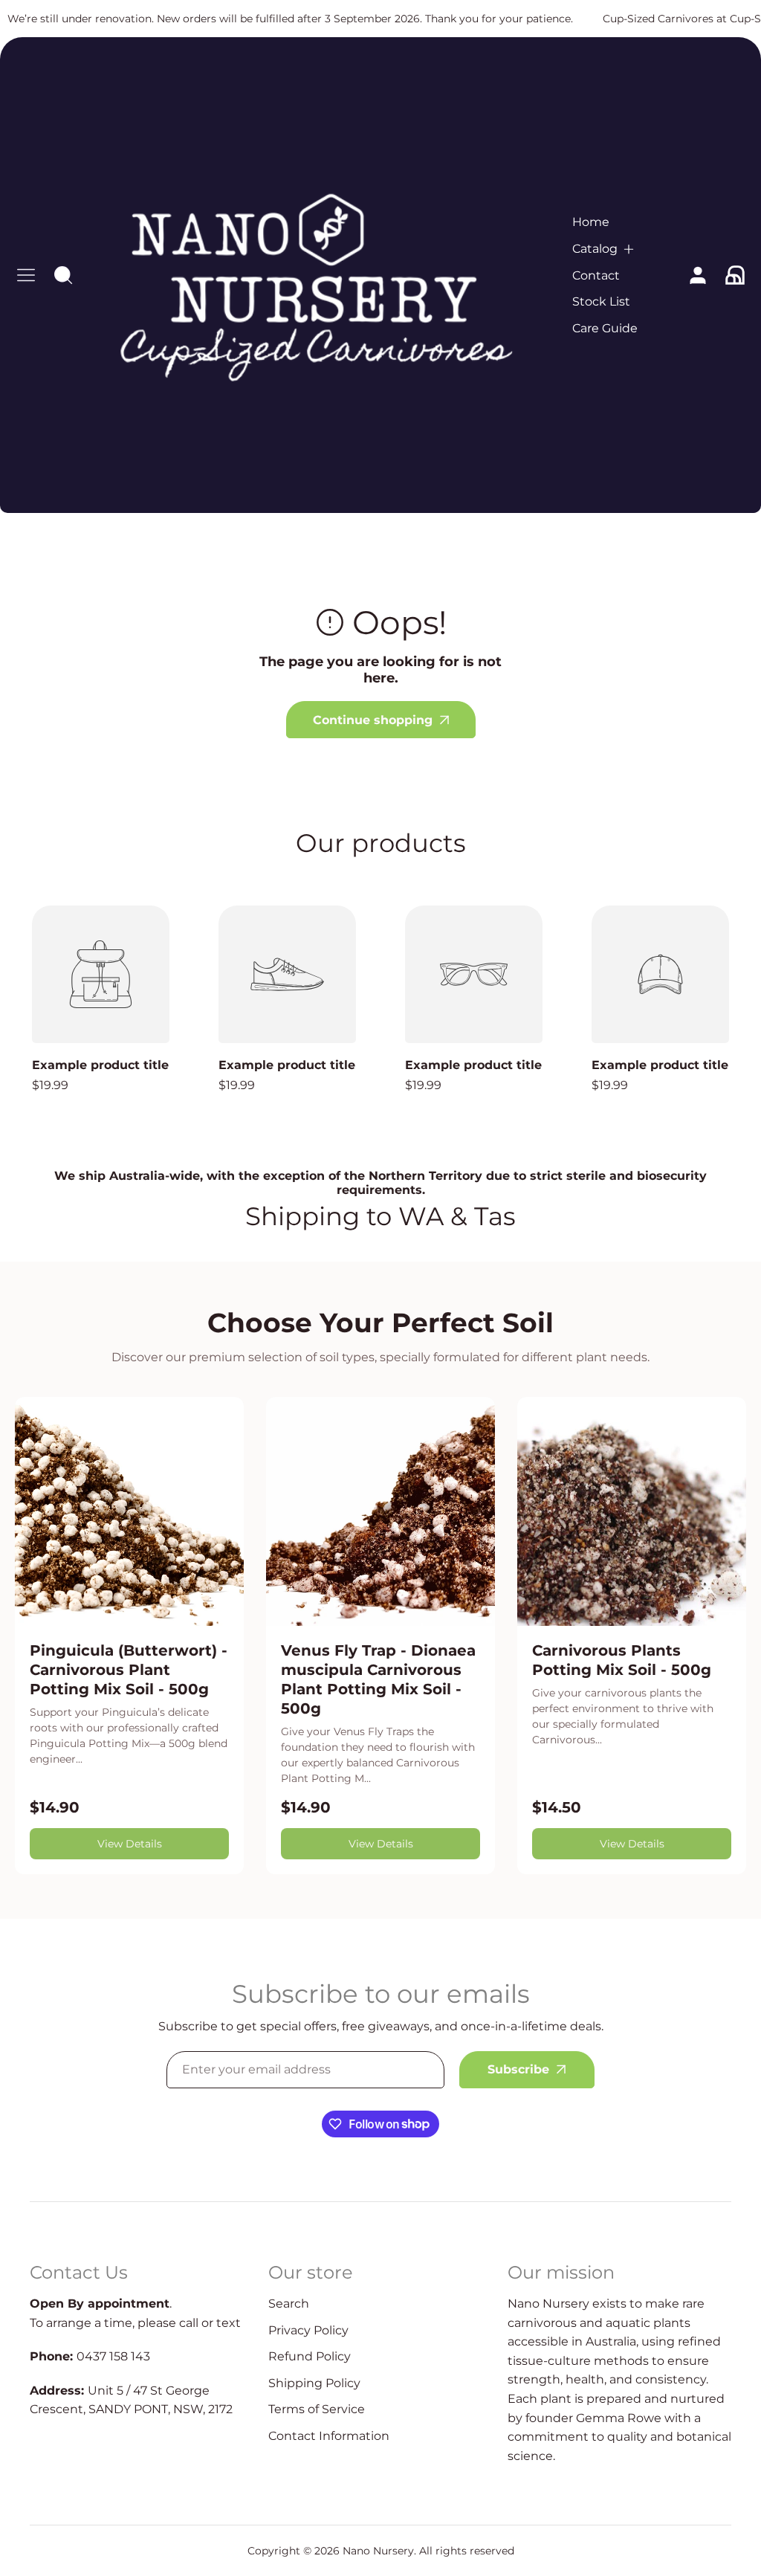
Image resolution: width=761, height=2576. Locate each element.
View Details (130, 1844)
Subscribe (518, 2069)
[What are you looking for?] (63, 275)
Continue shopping (373, 720)
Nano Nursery (378, 2551)
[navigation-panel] (26, 275)
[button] (604, 249)
